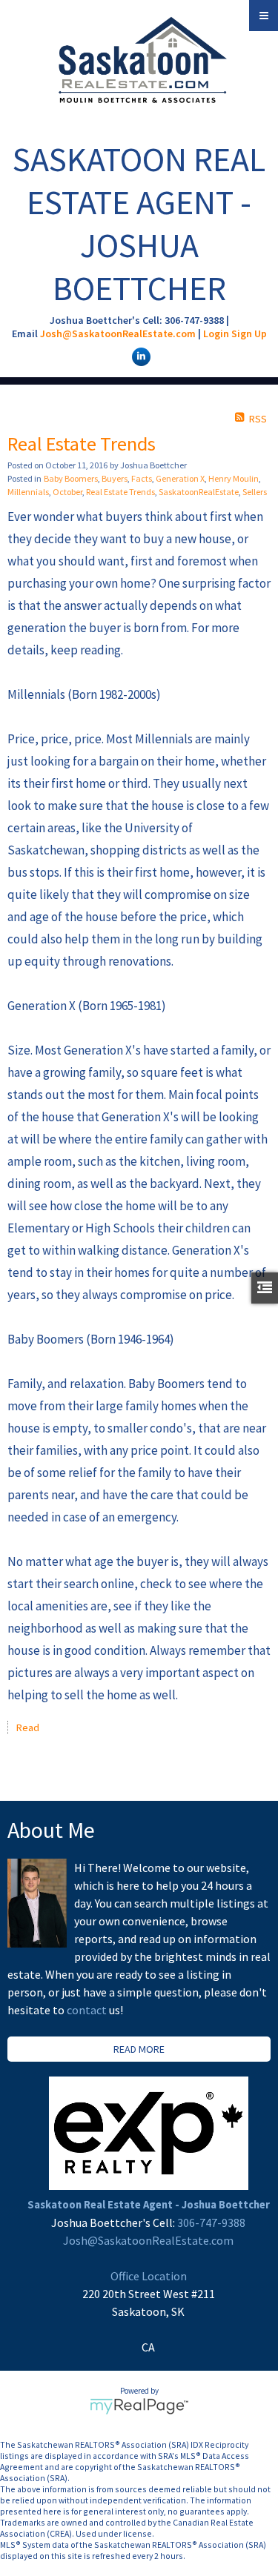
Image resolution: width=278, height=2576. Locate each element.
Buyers (115, 478)
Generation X (180, 478)
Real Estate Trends (120, 492)
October (67, 492)
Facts (142, 478)
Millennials (28, 492)
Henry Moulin (234, 478)
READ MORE (139, 2049)
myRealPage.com (139, 2406)
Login (216, 333)
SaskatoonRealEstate (199, 492)
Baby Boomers (71, 478)
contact (88, 2010)
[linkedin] (139, 356)
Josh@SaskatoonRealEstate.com (118, 333)
